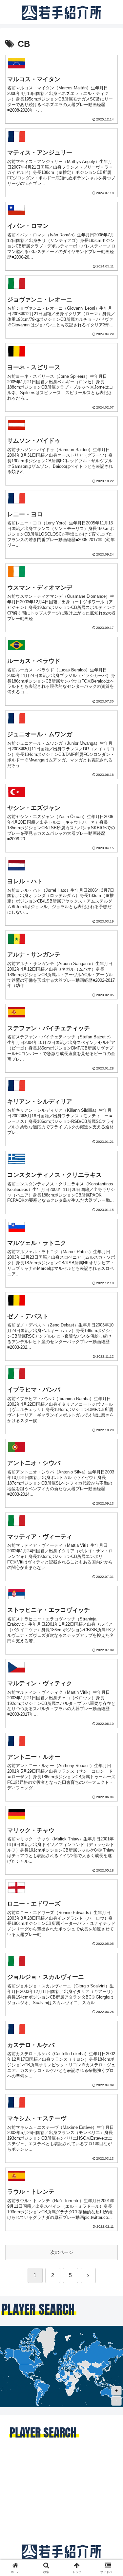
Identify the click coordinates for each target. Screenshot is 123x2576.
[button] (110, 1454)
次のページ (62, 2252)
